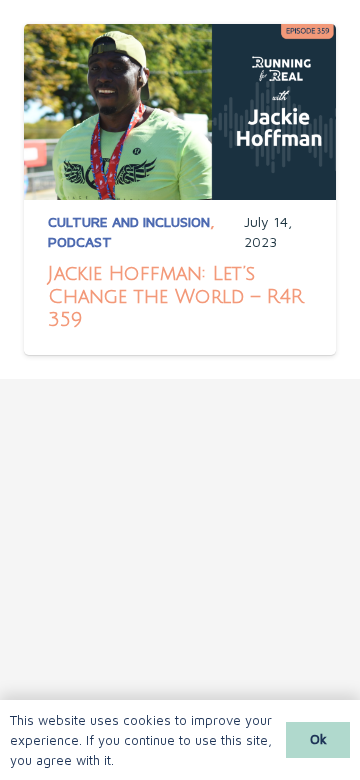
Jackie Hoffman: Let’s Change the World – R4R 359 (176, 296)
